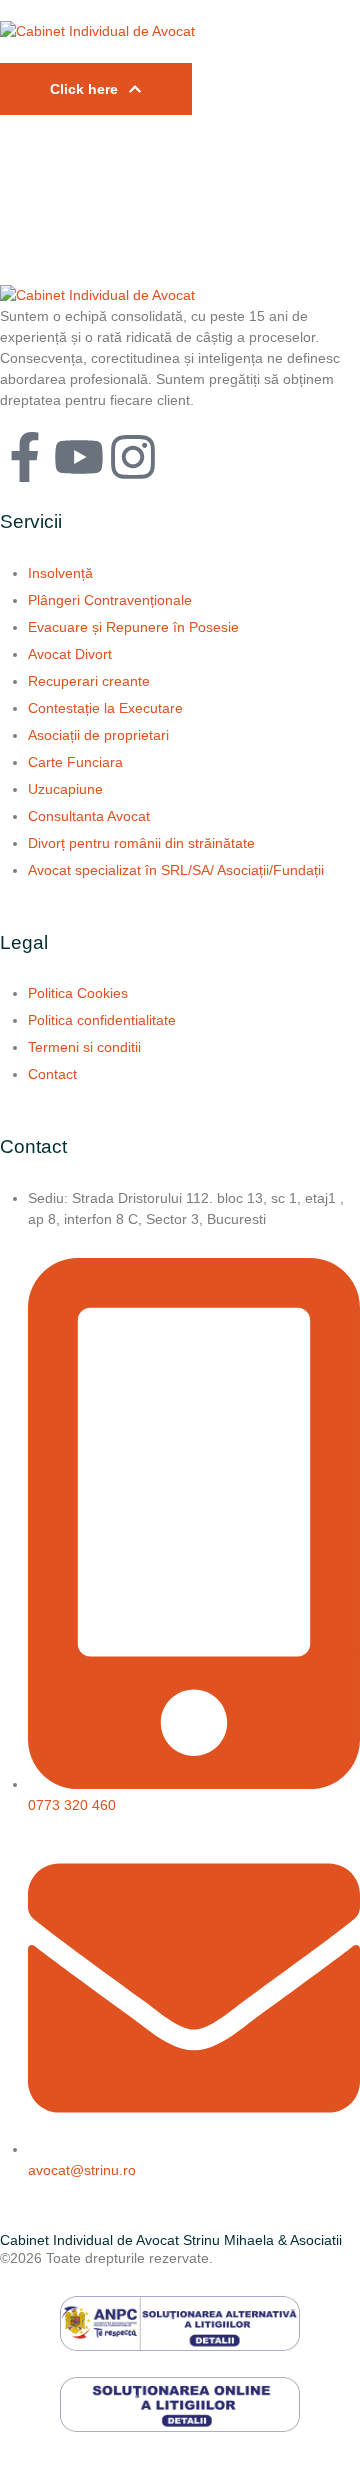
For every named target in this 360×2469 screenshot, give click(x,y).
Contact (52, 1074)
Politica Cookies (78, 993)
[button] (96, 89)
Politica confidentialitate (102, 1020)
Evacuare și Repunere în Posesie (133, 627)
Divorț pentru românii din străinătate (141, 843)
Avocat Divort (70, 654)
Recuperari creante (89, 681)
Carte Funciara (75, 762)
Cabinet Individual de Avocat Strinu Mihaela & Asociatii (171, 2240)
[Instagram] (133, 457)
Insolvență (60, 573)
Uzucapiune (65, 789)
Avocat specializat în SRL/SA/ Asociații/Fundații (176, 870)
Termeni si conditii (84, 1047)
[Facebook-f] (25, 457)
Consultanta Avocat (89, 816)
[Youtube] (79, 457)
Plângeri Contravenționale (110, 600)
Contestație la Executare (105, 708)
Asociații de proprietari (98, 735)
